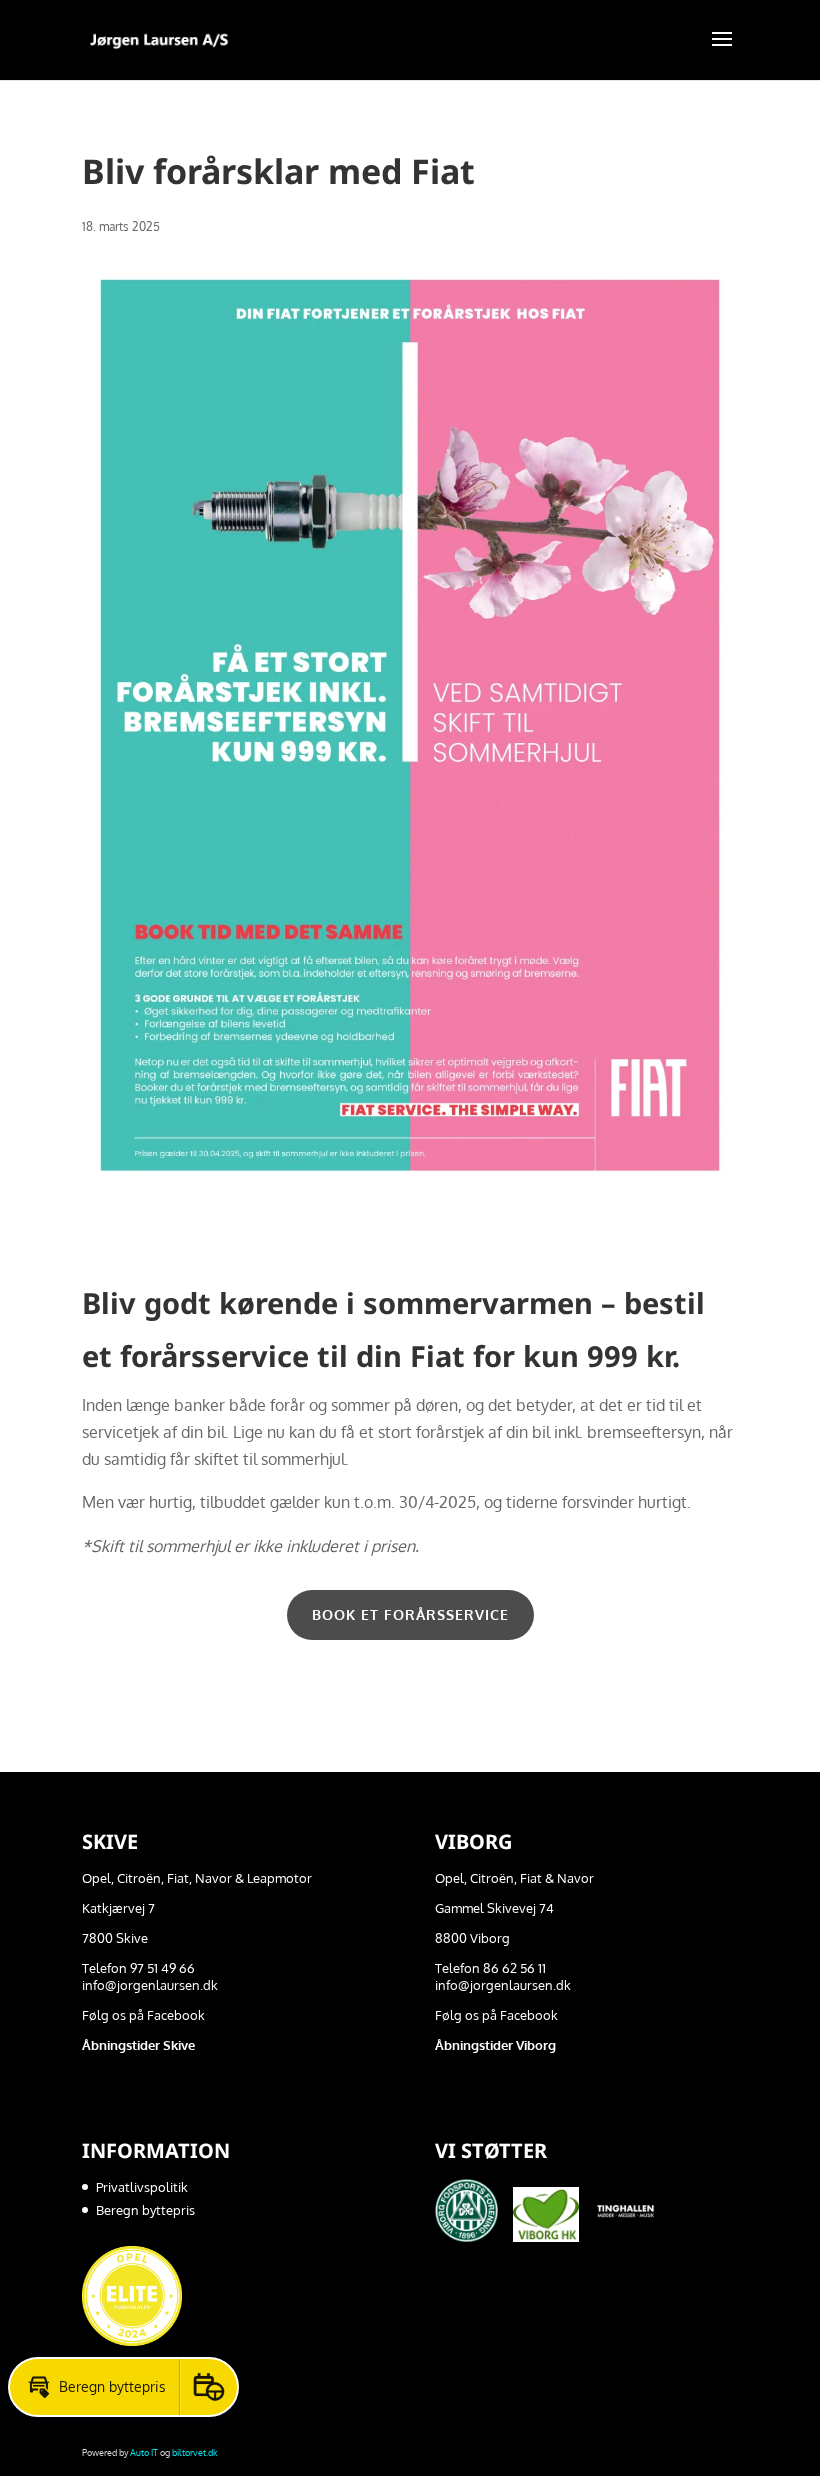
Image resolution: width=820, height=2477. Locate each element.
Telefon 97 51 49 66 (138, 1968)
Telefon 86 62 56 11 (490, 1968)
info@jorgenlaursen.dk (150, 1985)
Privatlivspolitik (142, 2187)
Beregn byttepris (145, 2210)
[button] (94, 2387)
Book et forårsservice (410, 1614)
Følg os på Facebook (143, 2015)
